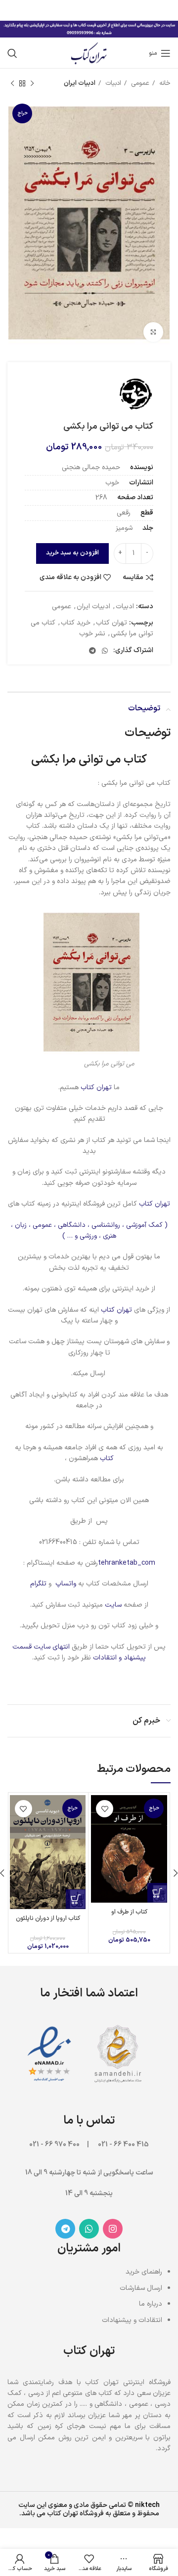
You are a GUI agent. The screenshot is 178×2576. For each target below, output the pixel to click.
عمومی (139, 83)
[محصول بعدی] (12, 84)
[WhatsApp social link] (105, 651)
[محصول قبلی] (32, 84)
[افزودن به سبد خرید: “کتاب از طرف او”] (157, 1893)
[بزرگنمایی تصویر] (153, 332)
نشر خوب (92, 634)
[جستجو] (12, 53)
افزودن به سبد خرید (72, 553)
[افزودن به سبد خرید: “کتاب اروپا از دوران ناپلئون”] (76, 1899)
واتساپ (66, 1584)
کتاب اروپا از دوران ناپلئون (48, 1918)
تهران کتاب (111, 623)
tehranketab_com (127, 1563)
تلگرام (38, 1584)
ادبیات (112, 83)
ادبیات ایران (80, 83)
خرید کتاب (76, 623)
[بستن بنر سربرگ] (12, 10)
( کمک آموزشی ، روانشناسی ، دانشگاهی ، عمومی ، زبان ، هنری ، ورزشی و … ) (89, 1231)
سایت (113, 1605)
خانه (164, 83)
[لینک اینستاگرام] (113, 2229)
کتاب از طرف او (129, 1912)
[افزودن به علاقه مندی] (105, 1809)
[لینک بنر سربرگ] (104, 10)
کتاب (106, 1458)
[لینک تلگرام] (92, 651)
